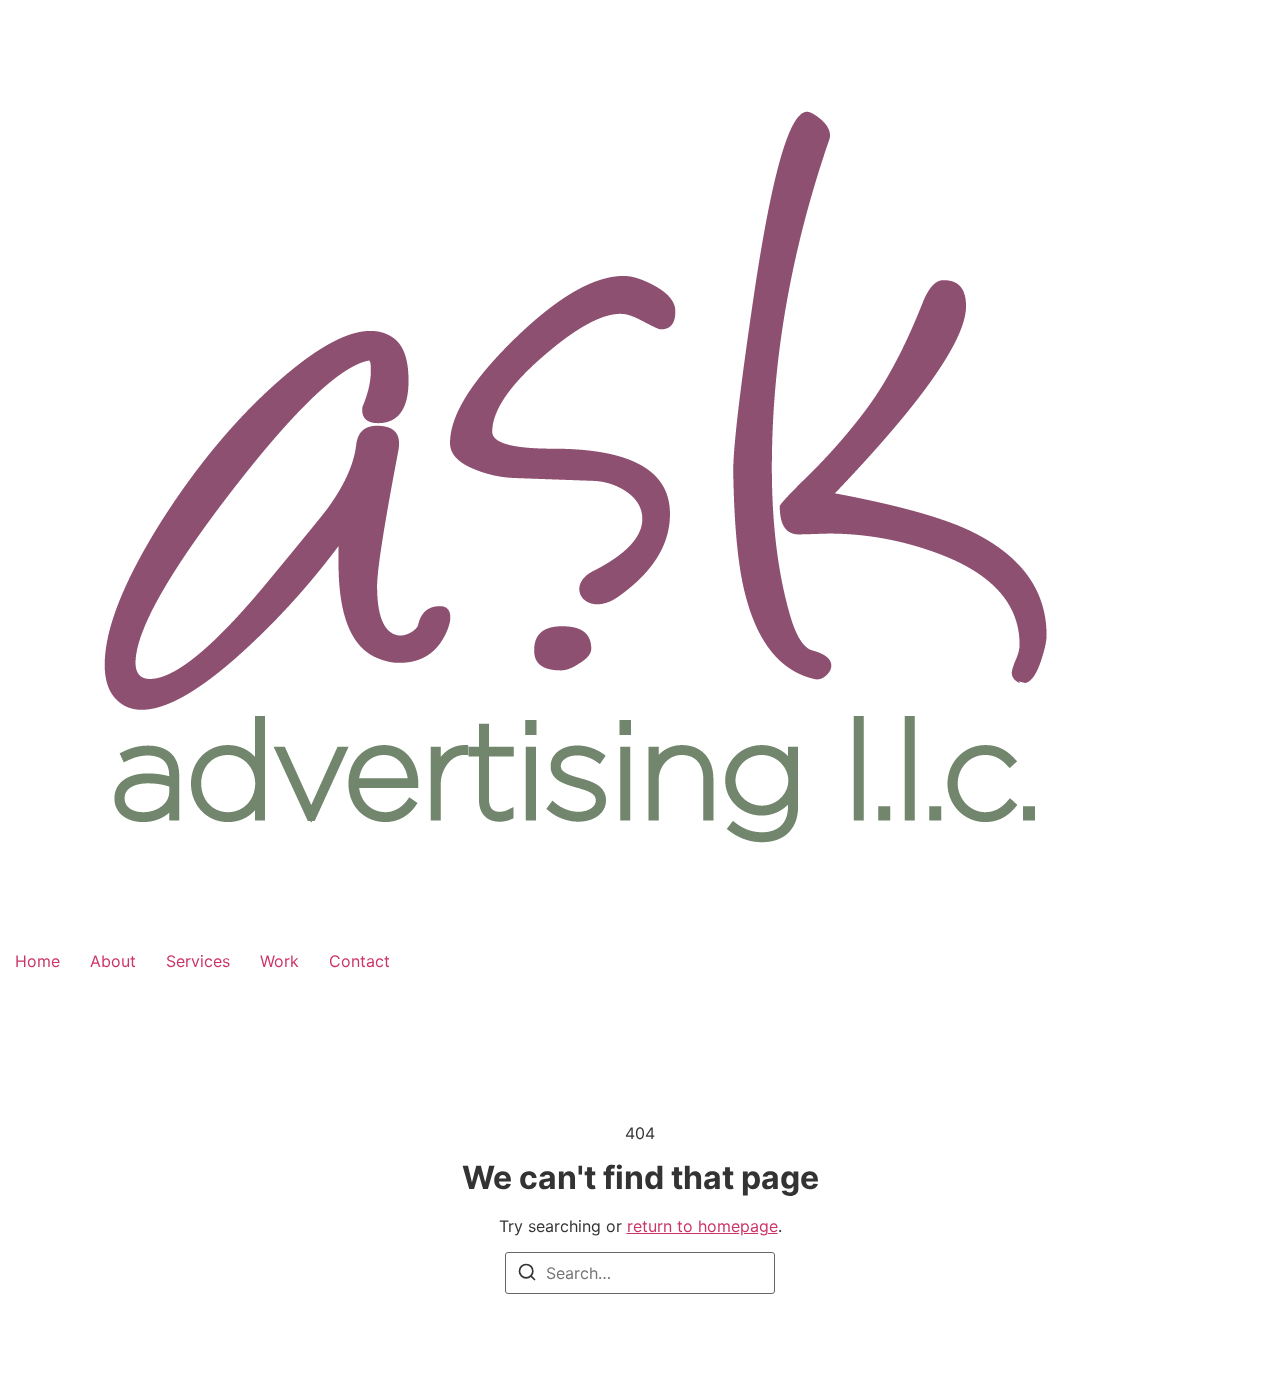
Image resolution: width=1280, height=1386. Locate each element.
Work (279, 961)
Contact (359, 961)
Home (37, 961)
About (113, 961)
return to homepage (702, 1226)
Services (198, 961)
